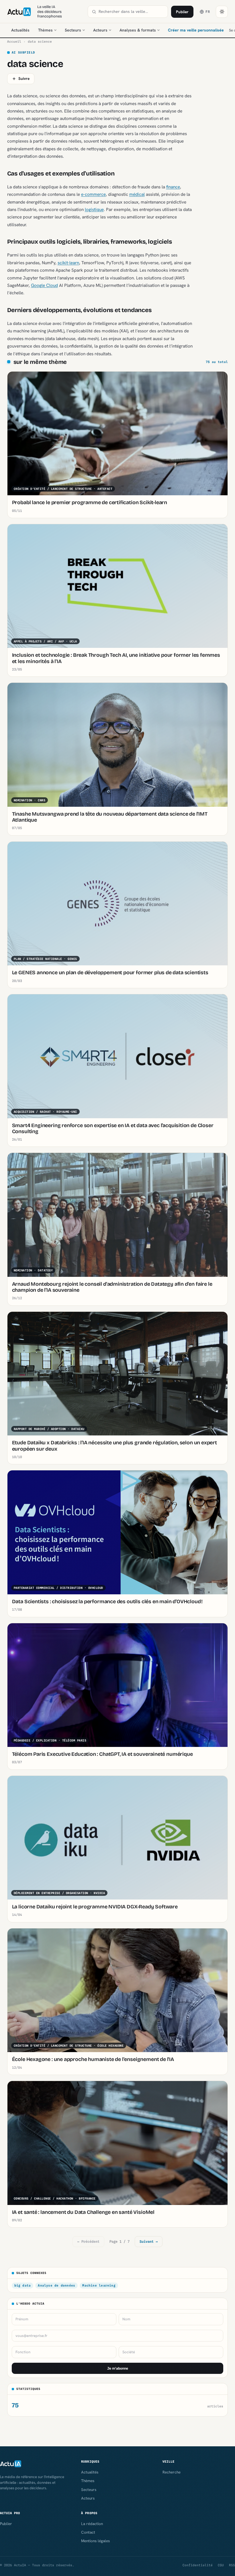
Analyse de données (56, 2285)
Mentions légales (95, 2541)
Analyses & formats (138, 30)
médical (137, 194)
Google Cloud (44, 285)
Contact (88, 2532)
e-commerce (93, 194)
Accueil (14, 42)
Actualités (20, 30)
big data (23, 2285)
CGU (221, 2565)
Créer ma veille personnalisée (196, 30)
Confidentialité (198, 2565)
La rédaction (92, 2524)
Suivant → (149, 2241)
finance (173, 187)
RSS (232, 2565)
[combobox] (131, 12)
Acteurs (100, 30)
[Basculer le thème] (222, 12)
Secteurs (73, 30)
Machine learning (99, 2285)
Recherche (172, 2472)
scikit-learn (68, 263)
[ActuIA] (19, 12)
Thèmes (45, 30)
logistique (94, 209)
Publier (182, 12)
